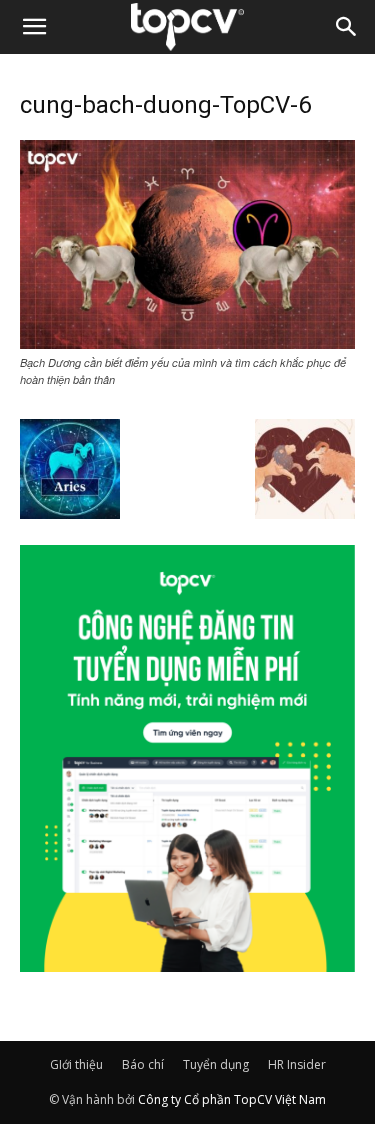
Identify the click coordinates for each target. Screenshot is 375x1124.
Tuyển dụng (216, 1064)
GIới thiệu (76, 1064)
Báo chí (143, 1064)
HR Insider (297, 1064)
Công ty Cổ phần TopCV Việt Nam (232, 1099)
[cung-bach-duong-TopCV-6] (187, 343)
